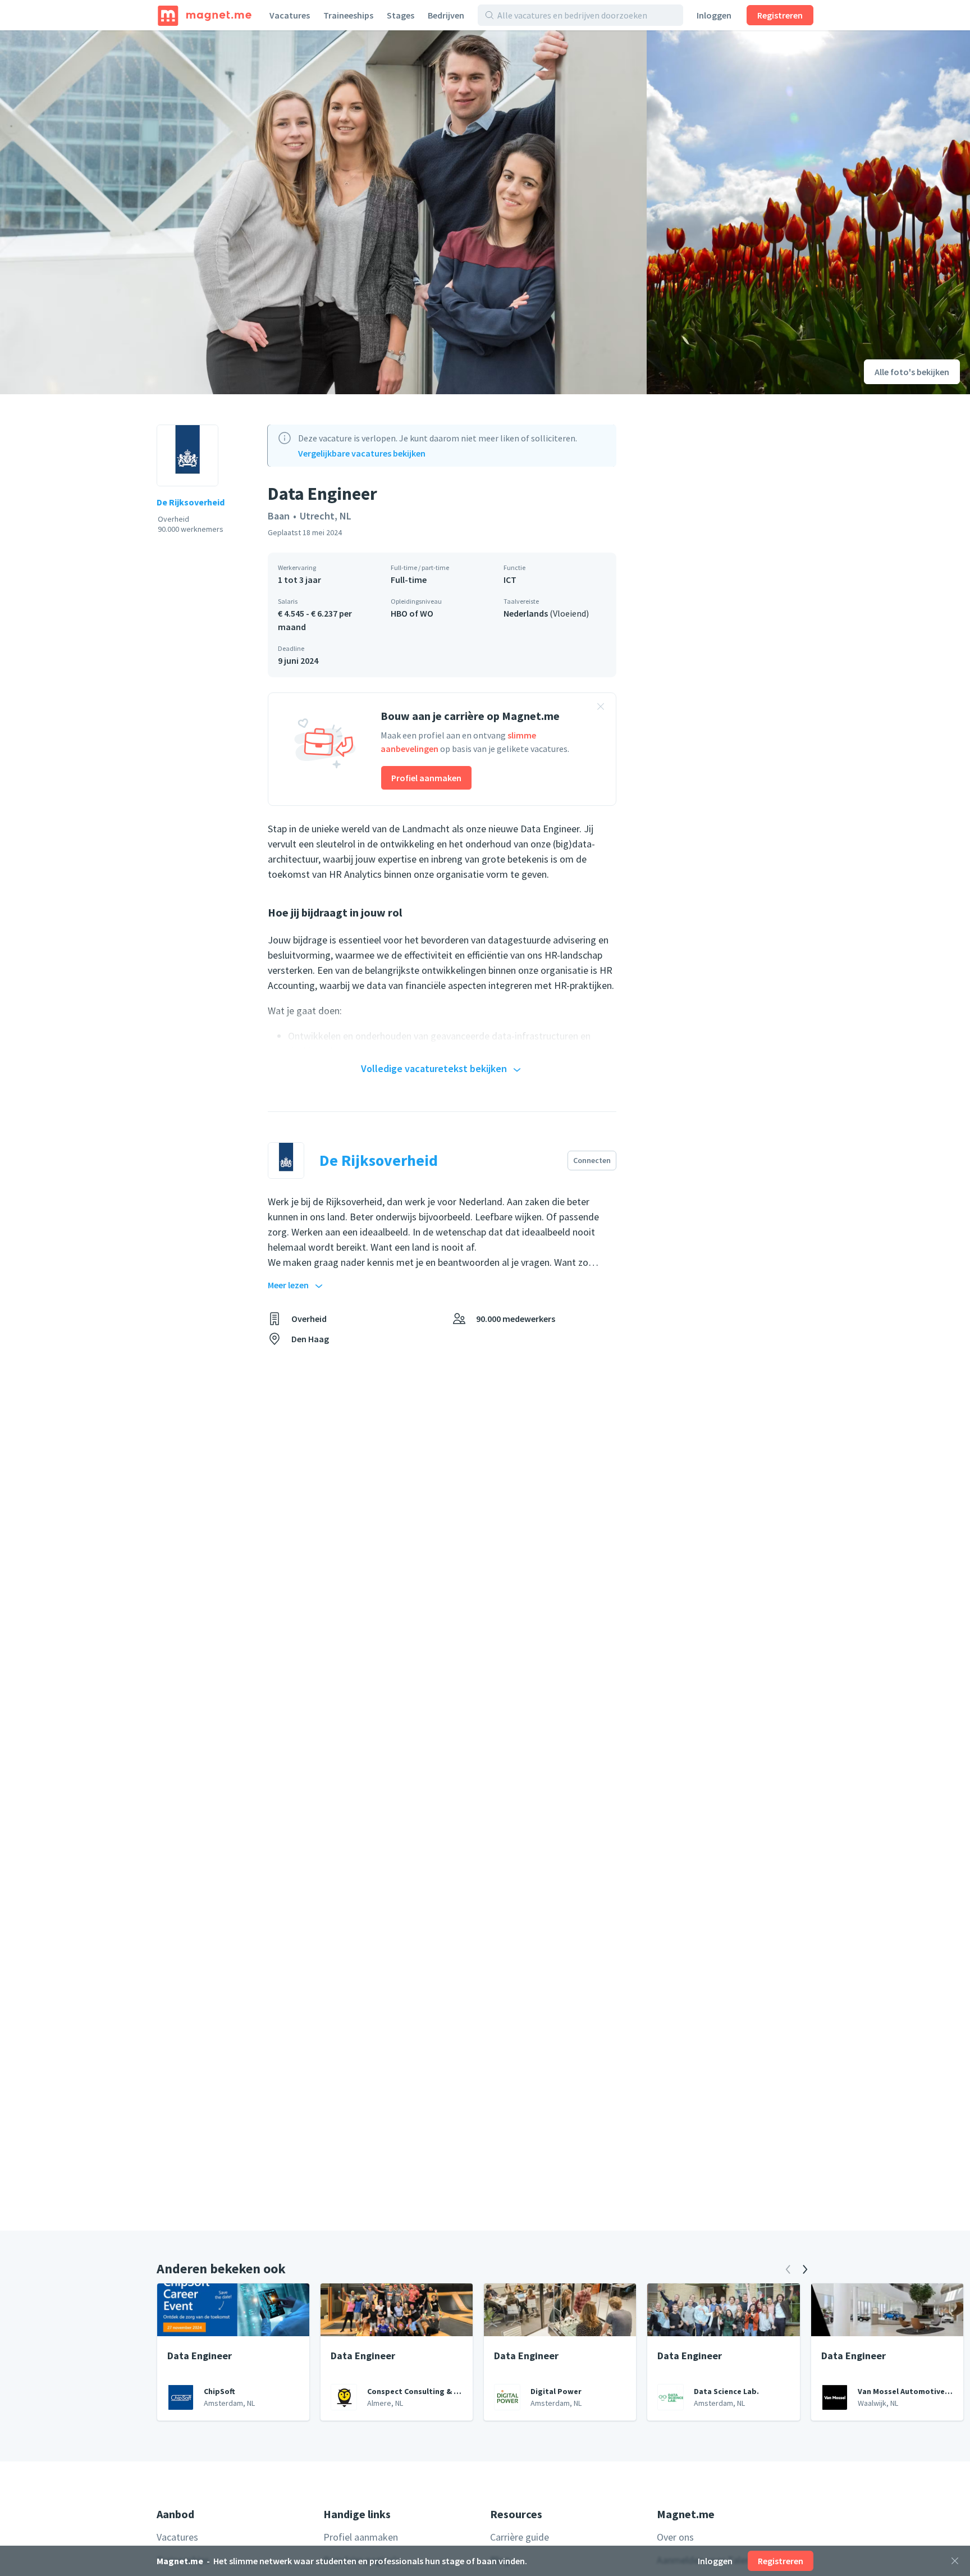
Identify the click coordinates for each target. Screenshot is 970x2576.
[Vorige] (788, 2269)
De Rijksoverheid (191, 502)
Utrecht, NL (326, 516)
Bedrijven (446, 15)
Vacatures (290, 15)
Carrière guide (520, 2537)
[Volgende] (805, 2269)
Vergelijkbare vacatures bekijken (362, 453)
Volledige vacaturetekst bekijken (434, 1068)
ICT (510, 580)
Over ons (675, 2537)
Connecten (592, 1160)
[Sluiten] (955, 2561)
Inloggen (714, 15)
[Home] (205, 15)
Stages (401, 15)
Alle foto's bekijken (912, 372)
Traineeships (348, 15)
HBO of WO (412, 613)
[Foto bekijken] (323, 212)
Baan (279, 516)
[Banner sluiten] (601, 708)
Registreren (780, 15)
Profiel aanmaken (426, 778)
